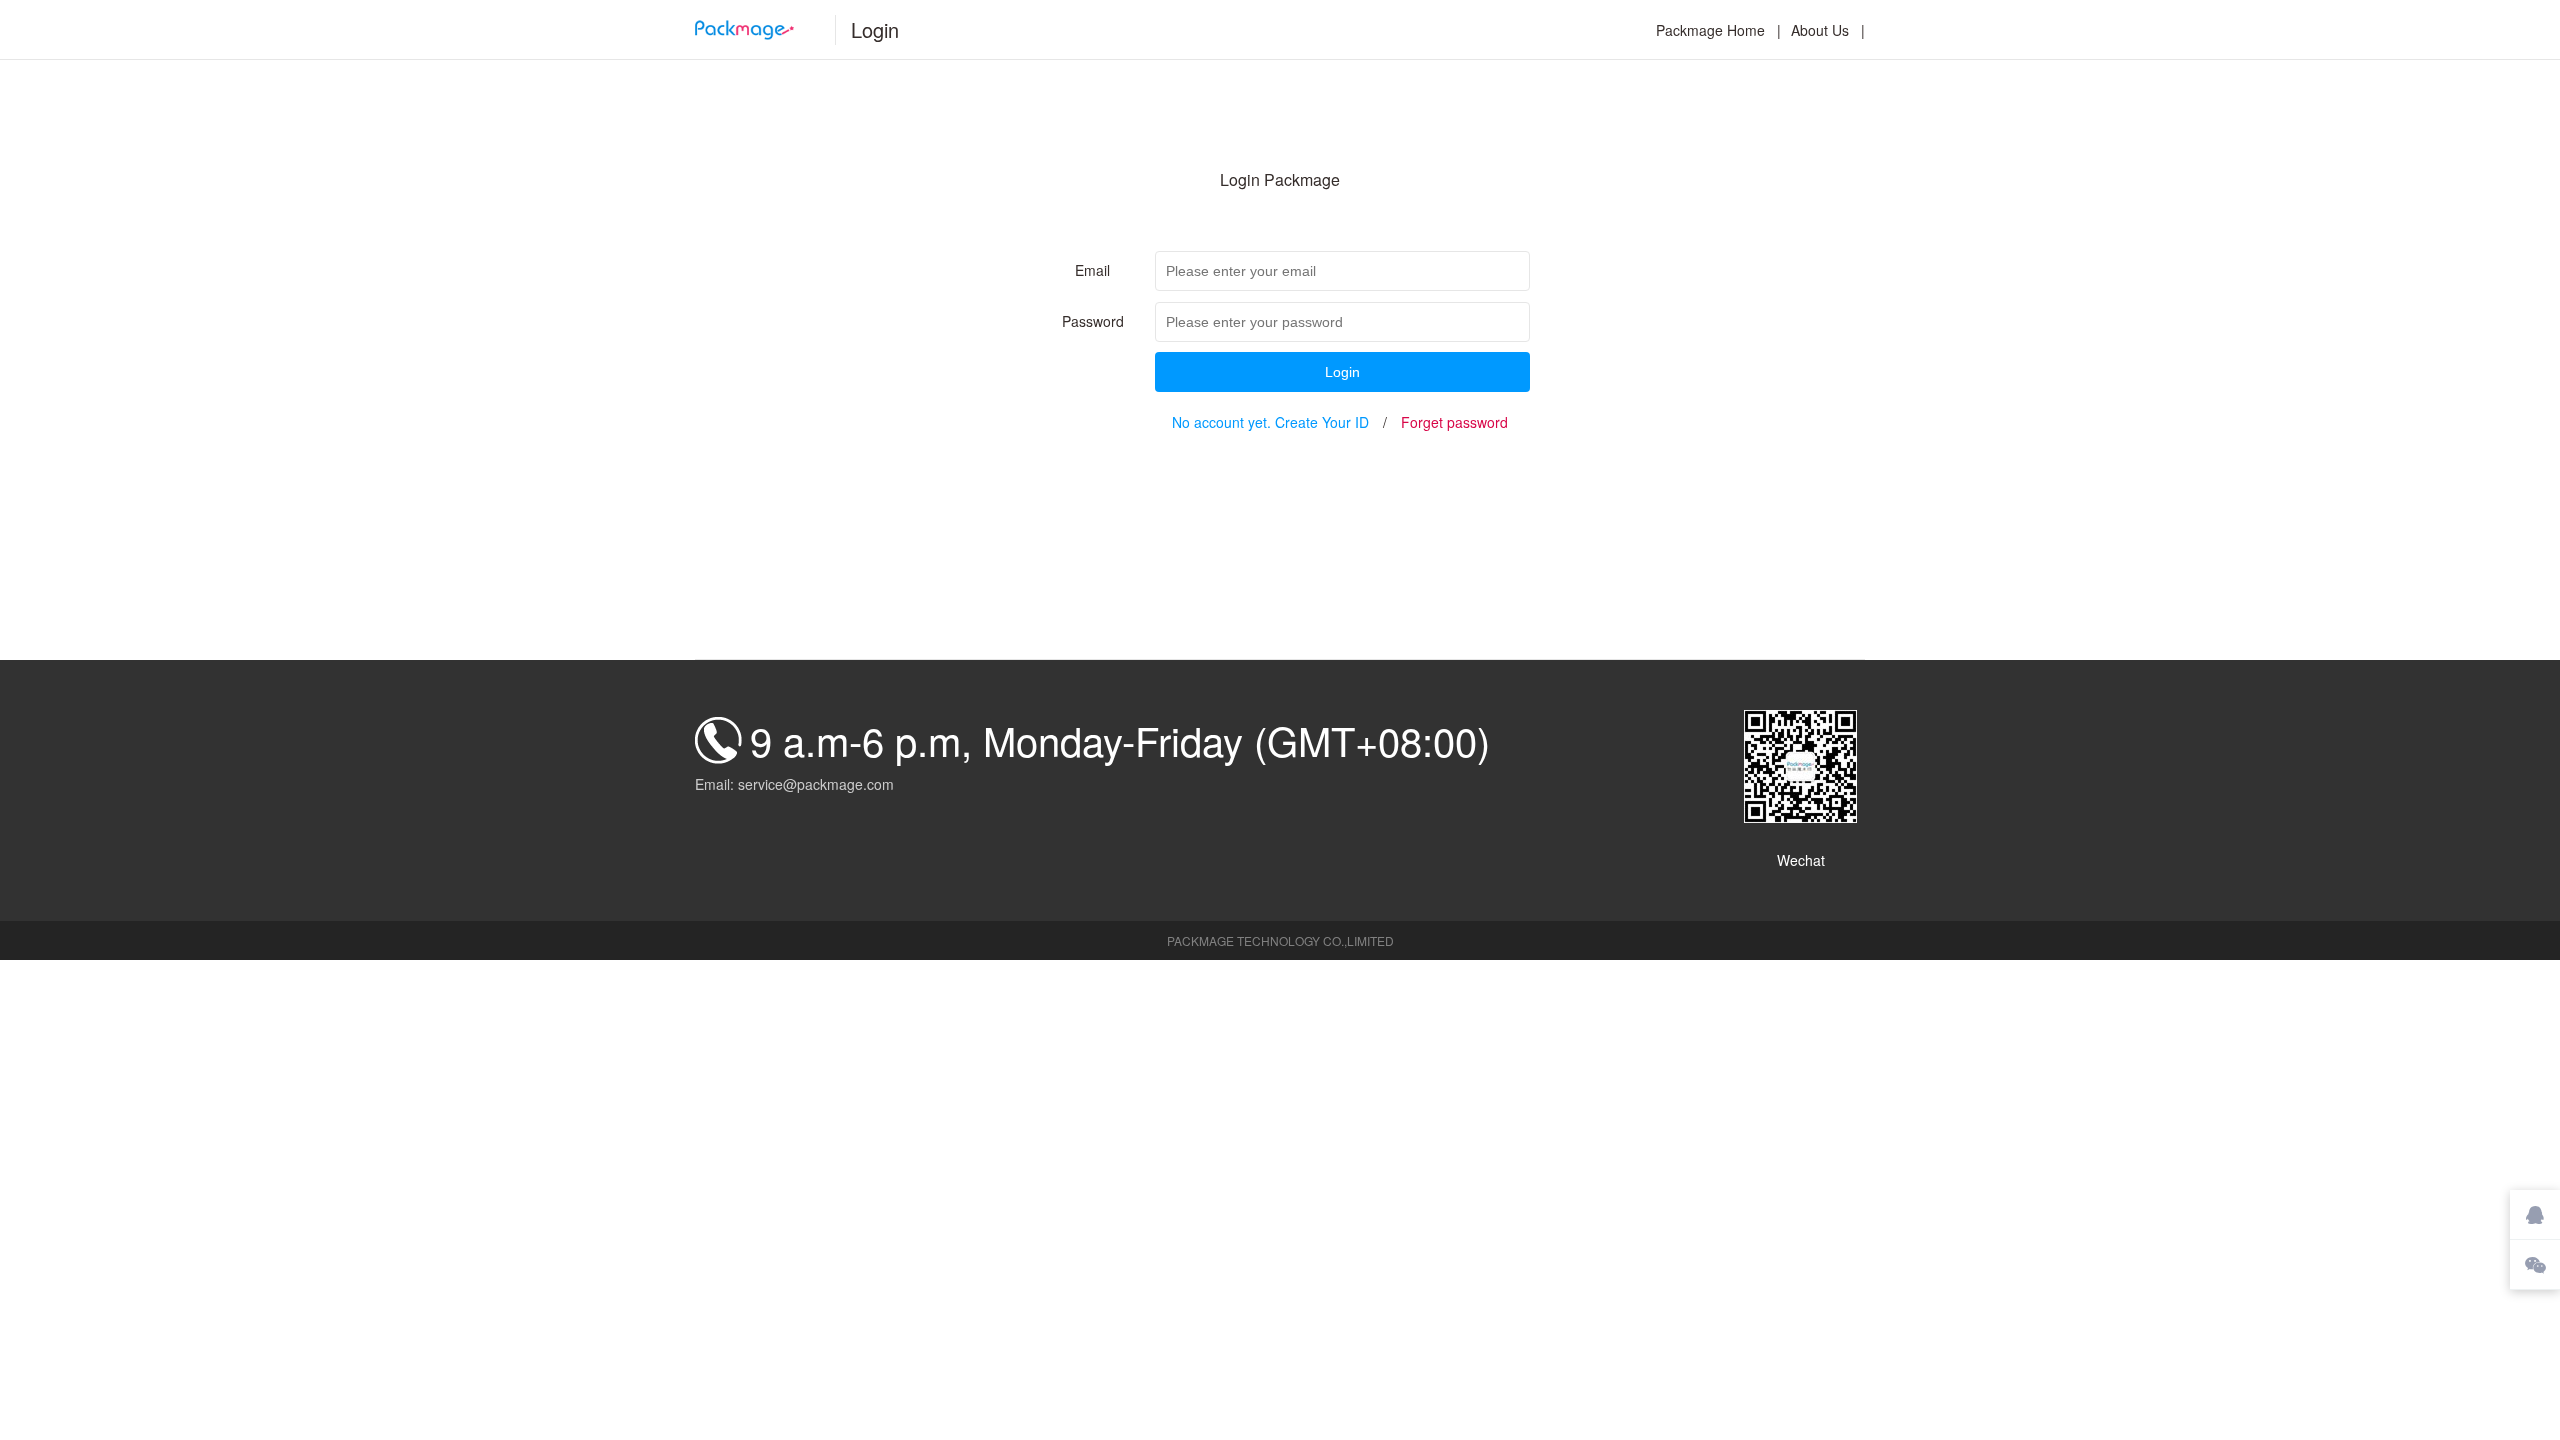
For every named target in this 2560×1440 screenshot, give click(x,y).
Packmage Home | (1718, 30)
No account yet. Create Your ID (1270, 422)
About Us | (1828, 30)
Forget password (1454, 422)
